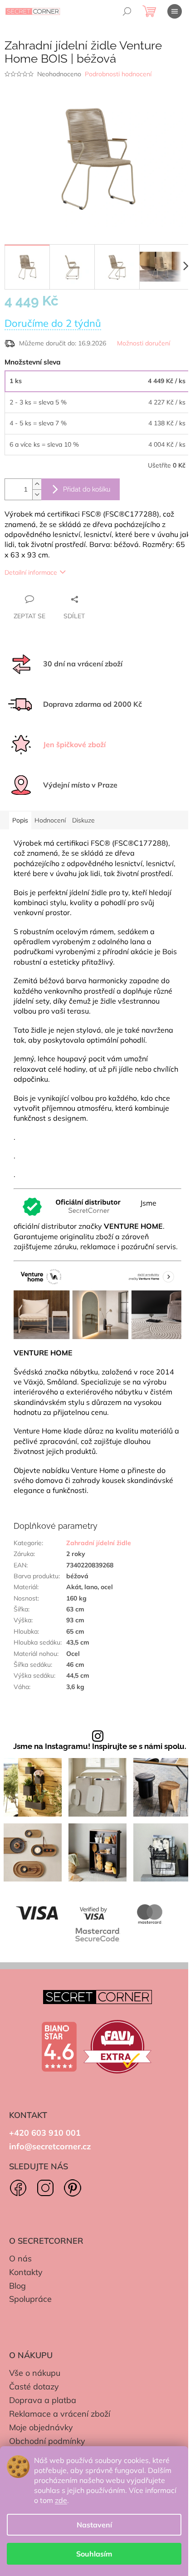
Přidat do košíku (87, 489)
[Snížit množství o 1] (37, 495)
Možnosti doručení (144, 343)
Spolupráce (30, 2299)
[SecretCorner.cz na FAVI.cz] (117, 2047)
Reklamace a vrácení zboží (60, 2414)
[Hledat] (127, 11)
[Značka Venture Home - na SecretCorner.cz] (97, 1301)
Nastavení (94, 2525)
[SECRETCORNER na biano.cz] (59, 2047)
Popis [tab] (20, 820)
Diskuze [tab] (83, 820)
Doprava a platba (43, 2400)
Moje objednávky (41, 2427)
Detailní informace (31, 572)
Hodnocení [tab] (50, 820)
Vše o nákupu (35, 2373)
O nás (20, 2258)
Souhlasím (94, 2554)
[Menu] (175, 11)
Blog (17, 2286)
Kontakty (26, 2272)
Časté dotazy (34, 2386)
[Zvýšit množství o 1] (37, 484)
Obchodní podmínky (47, 2441)
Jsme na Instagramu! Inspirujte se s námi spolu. (100, 1746)
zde (61, 2500)
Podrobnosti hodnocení (118, 74)
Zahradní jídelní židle (99, 1543)
